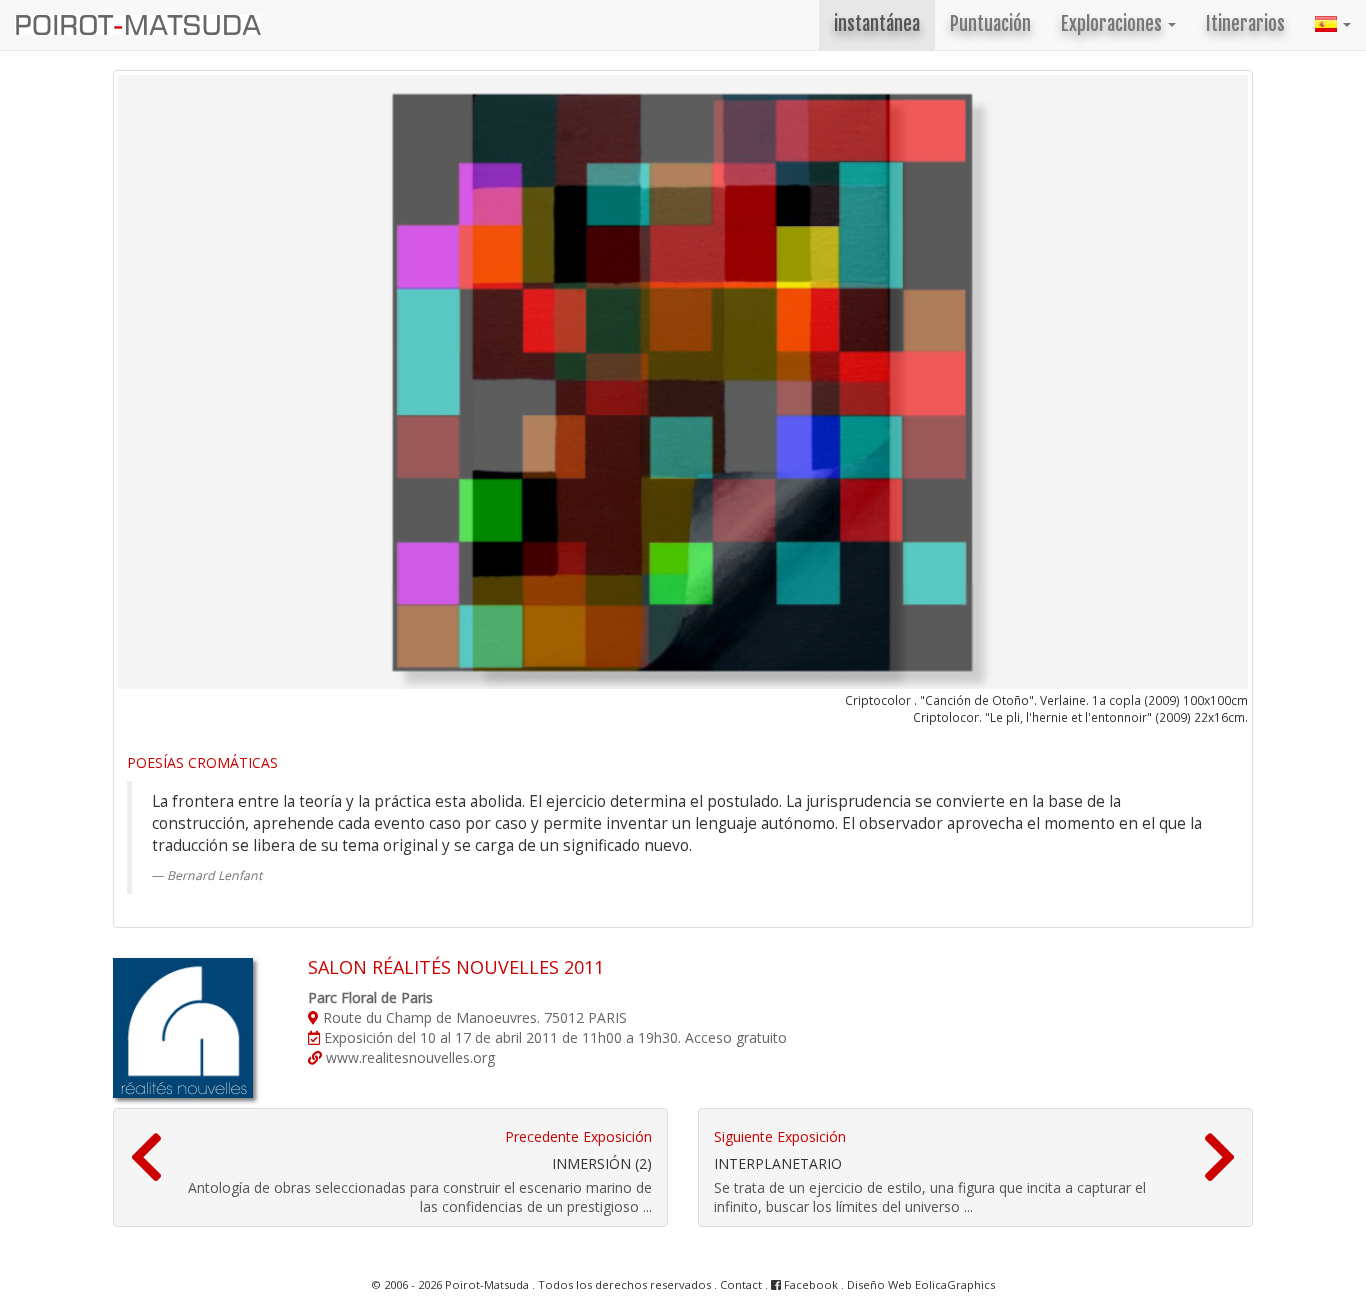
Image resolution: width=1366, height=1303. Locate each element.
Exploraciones (1113, 24)
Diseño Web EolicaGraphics (921, 1284)
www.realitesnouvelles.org (408, 1057)
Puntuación (990, 24)
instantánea (877, 24)
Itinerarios (1245, 24)
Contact (741, 1284)
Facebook (809, 1284)
